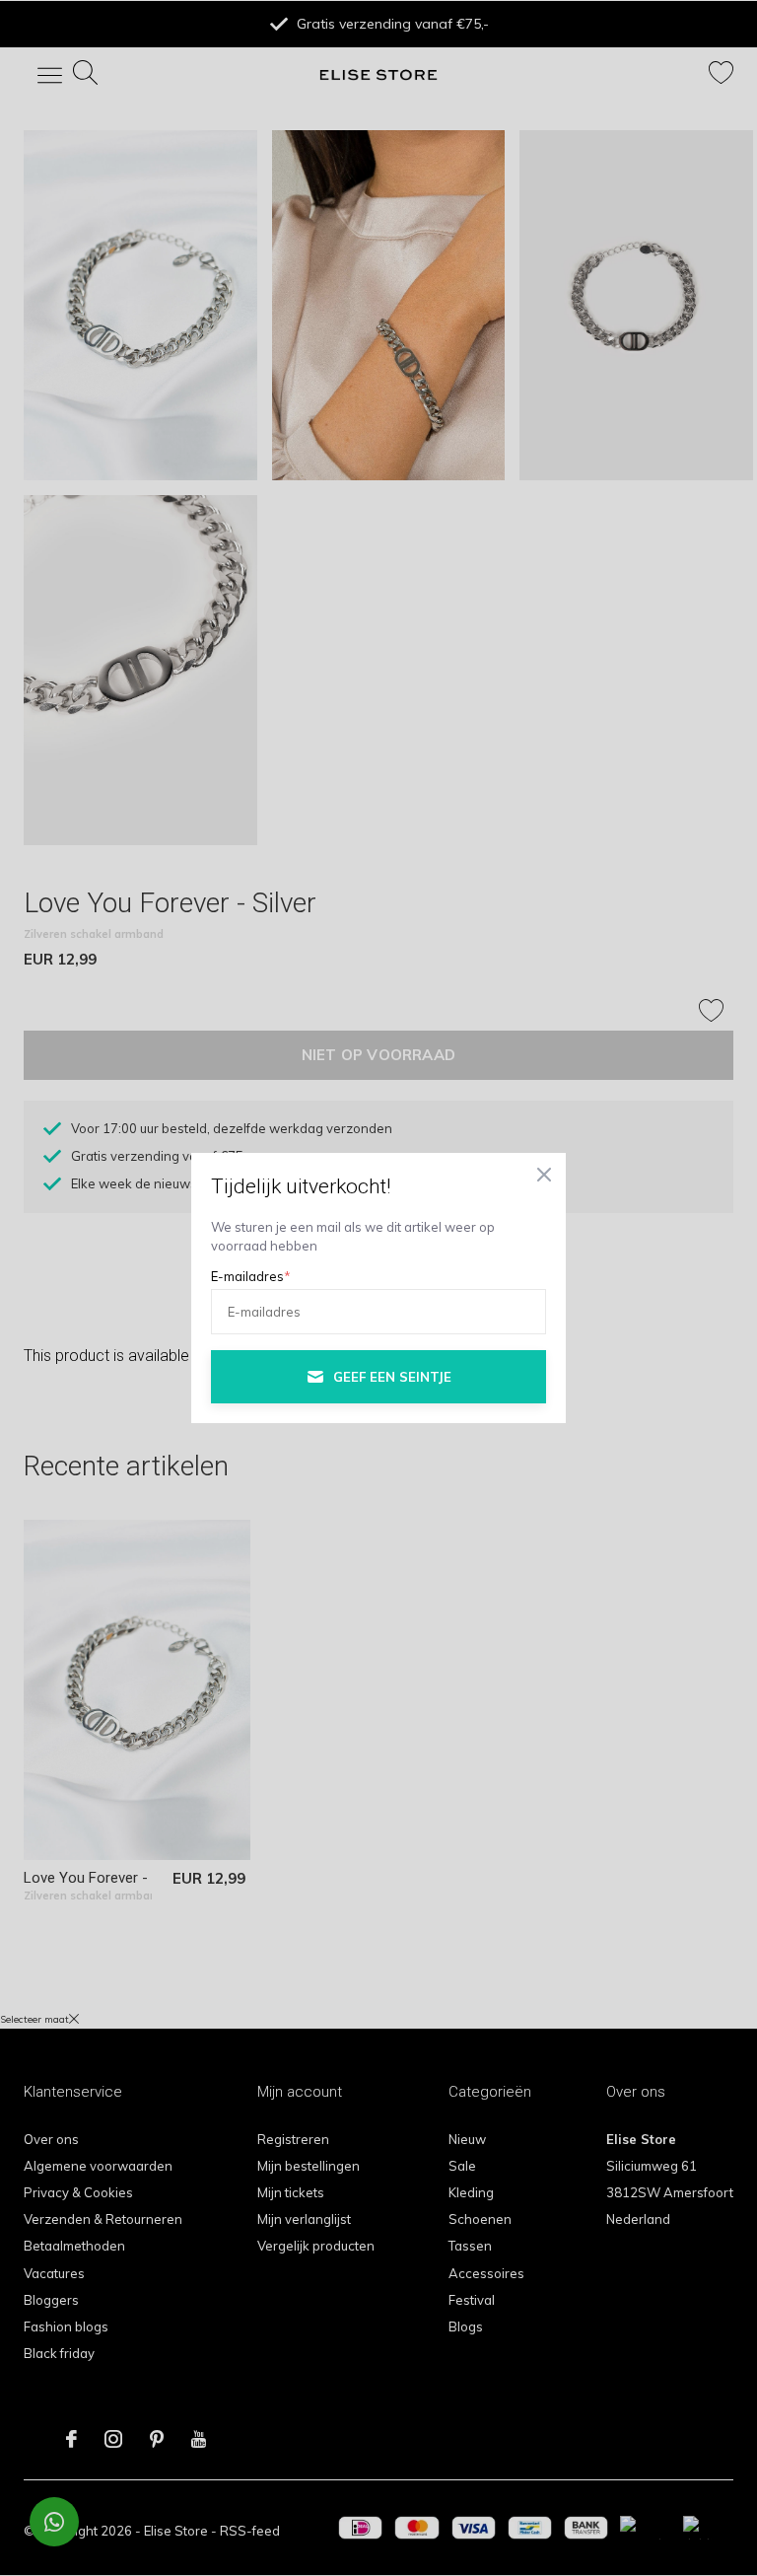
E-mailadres (251, 1276)
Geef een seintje (392, 1377)
